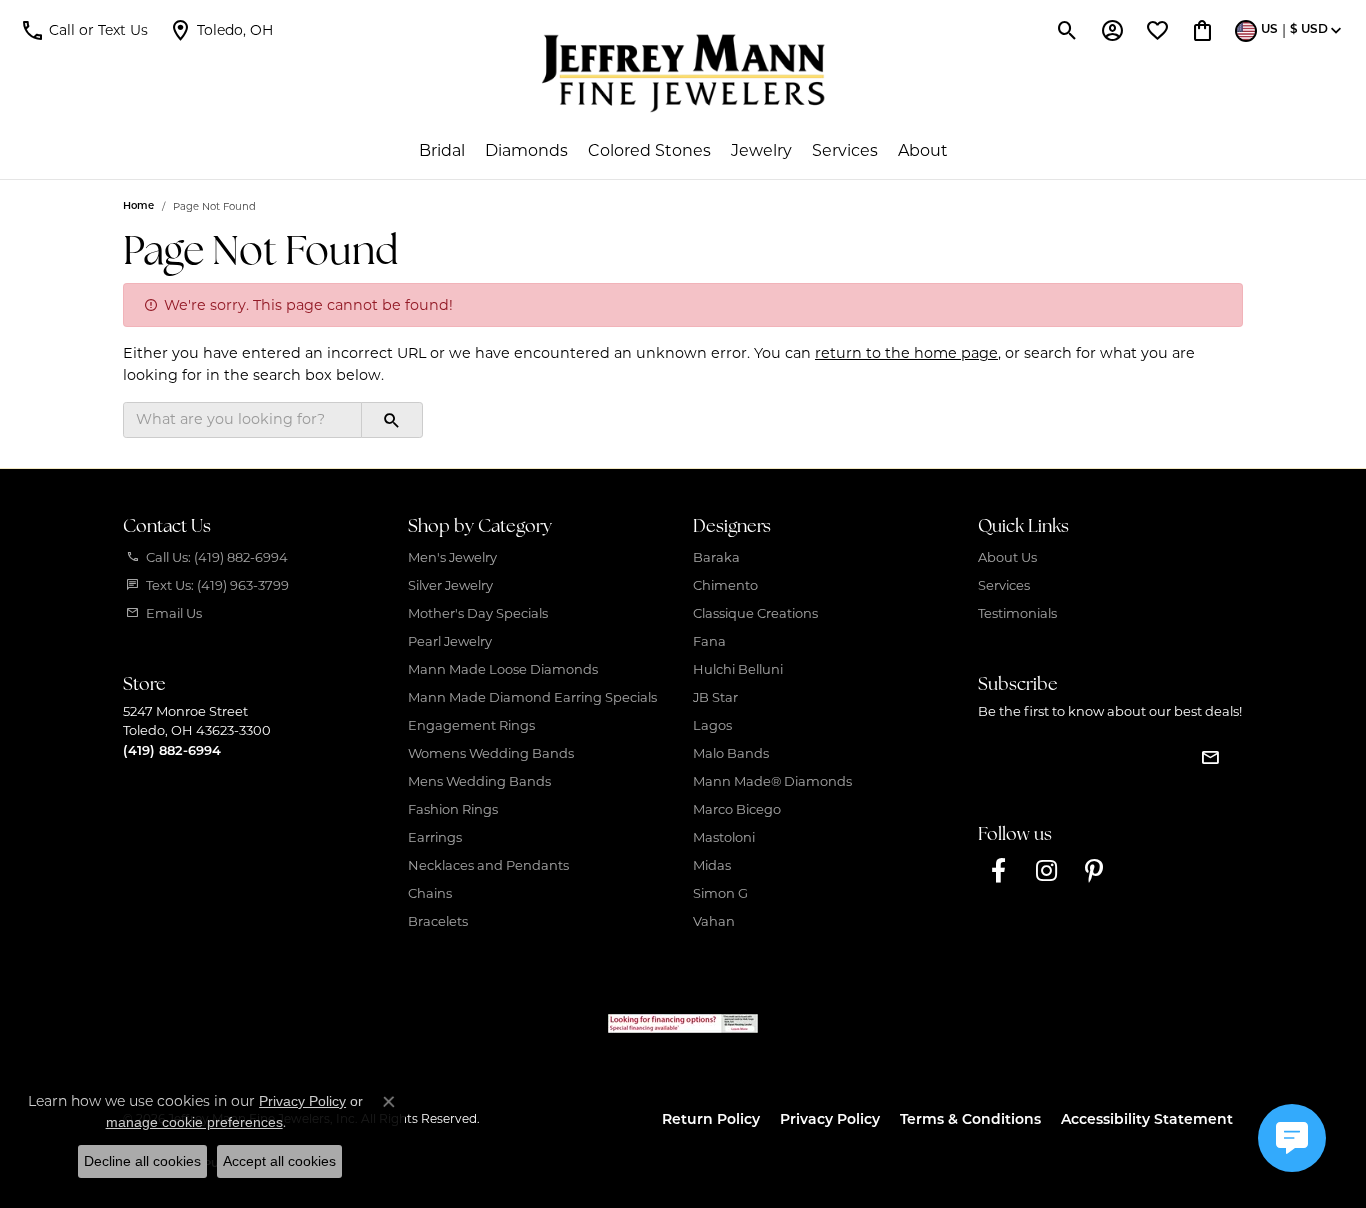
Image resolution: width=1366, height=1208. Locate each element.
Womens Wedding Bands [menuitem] (491, 753)
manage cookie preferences (194, 1122)
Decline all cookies (142, 1161)
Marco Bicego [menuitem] (737, 809)
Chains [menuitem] (430, 893)
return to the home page (906, 353)
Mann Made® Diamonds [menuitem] (772, 781)
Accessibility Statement (1147, 1120)
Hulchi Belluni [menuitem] (738, 669)
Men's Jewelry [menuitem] (452, 557)
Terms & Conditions (970, 1120)
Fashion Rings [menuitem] (453, 809)
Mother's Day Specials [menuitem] (478, 613)
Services (845, 150)
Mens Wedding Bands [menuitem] (479, 781)
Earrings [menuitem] (435, 837)
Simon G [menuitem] (720, 893)
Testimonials (1017, 613)
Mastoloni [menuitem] (724, 837)
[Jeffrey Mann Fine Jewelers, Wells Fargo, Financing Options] (683, 1023)
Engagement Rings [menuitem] (471, 725)
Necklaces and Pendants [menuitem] (488, 865)
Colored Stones (649, 150)
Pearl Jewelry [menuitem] (450, 641)
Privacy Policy (830, 1120)
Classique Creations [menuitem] (755, 613)
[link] (220, 30)
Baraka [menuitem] (716, 557)
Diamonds (526, 150)
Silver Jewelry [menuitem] (450, 585)
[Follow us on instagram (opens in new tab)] (1046, 871)
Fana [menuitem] (709, 641)
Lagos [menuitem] (712, 725)
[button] (84, 30)
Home (138, 206)
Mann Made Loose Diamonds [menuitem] (503, 669)
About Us (1007, 557)
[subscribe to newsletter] (1210, 757)
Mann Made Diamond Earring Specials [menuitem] (532, 697)
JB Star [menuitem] (715, 697)
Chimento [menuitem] (725, 585)
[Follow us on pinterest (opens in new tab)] (1094, 871)
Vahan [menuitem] (714, 921)
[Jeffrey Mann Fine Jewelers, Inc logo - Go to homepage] (683, 73)
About (923, 150)
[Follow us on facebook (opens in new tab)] (998, 871)
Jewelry (761, 150)
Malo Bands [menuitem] (731, 753)
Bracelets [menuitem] (438, 921)
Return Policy (711, 1120)
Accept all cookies (279, 1161)
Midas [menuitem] (712, 865)
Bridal (442, 150)
